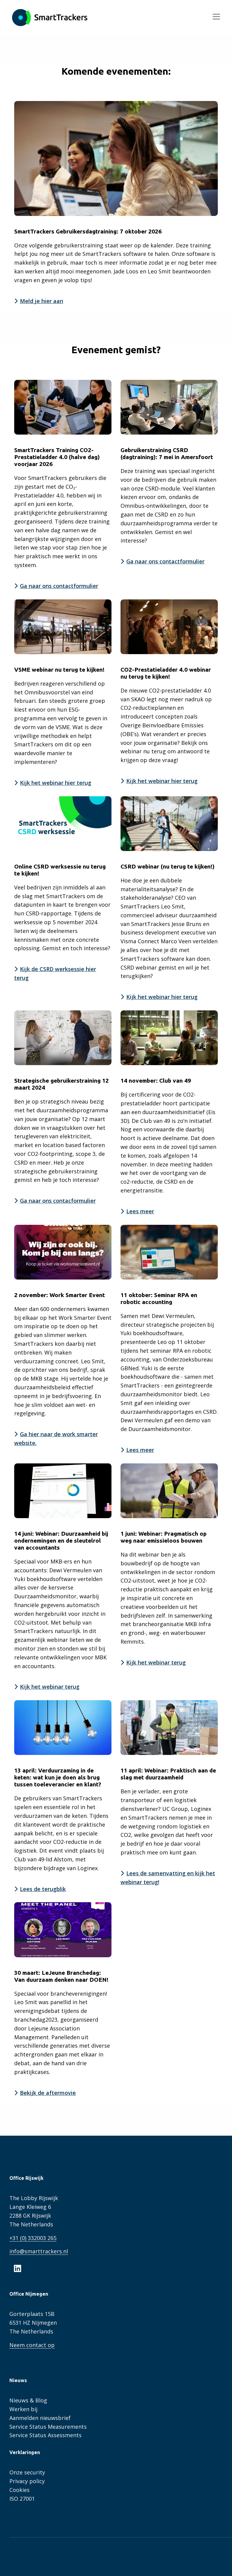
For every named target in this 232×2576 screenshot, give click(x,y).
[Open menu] (214, 18)
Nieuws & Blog (28, 2400)
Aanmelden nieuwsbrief (40, 2418)
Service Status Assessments (45, 2435)
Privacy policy (27, 2481)
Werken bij (23, 2409)
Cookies (19, 2490)
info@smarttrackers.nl (39, 2251)
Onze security (27, 2472)
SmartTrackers (50, 18)
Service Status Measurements (48, 2427)
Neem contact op (32, 2345)
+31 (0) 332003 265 (33, 2238)
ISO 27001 (22, 2499)
